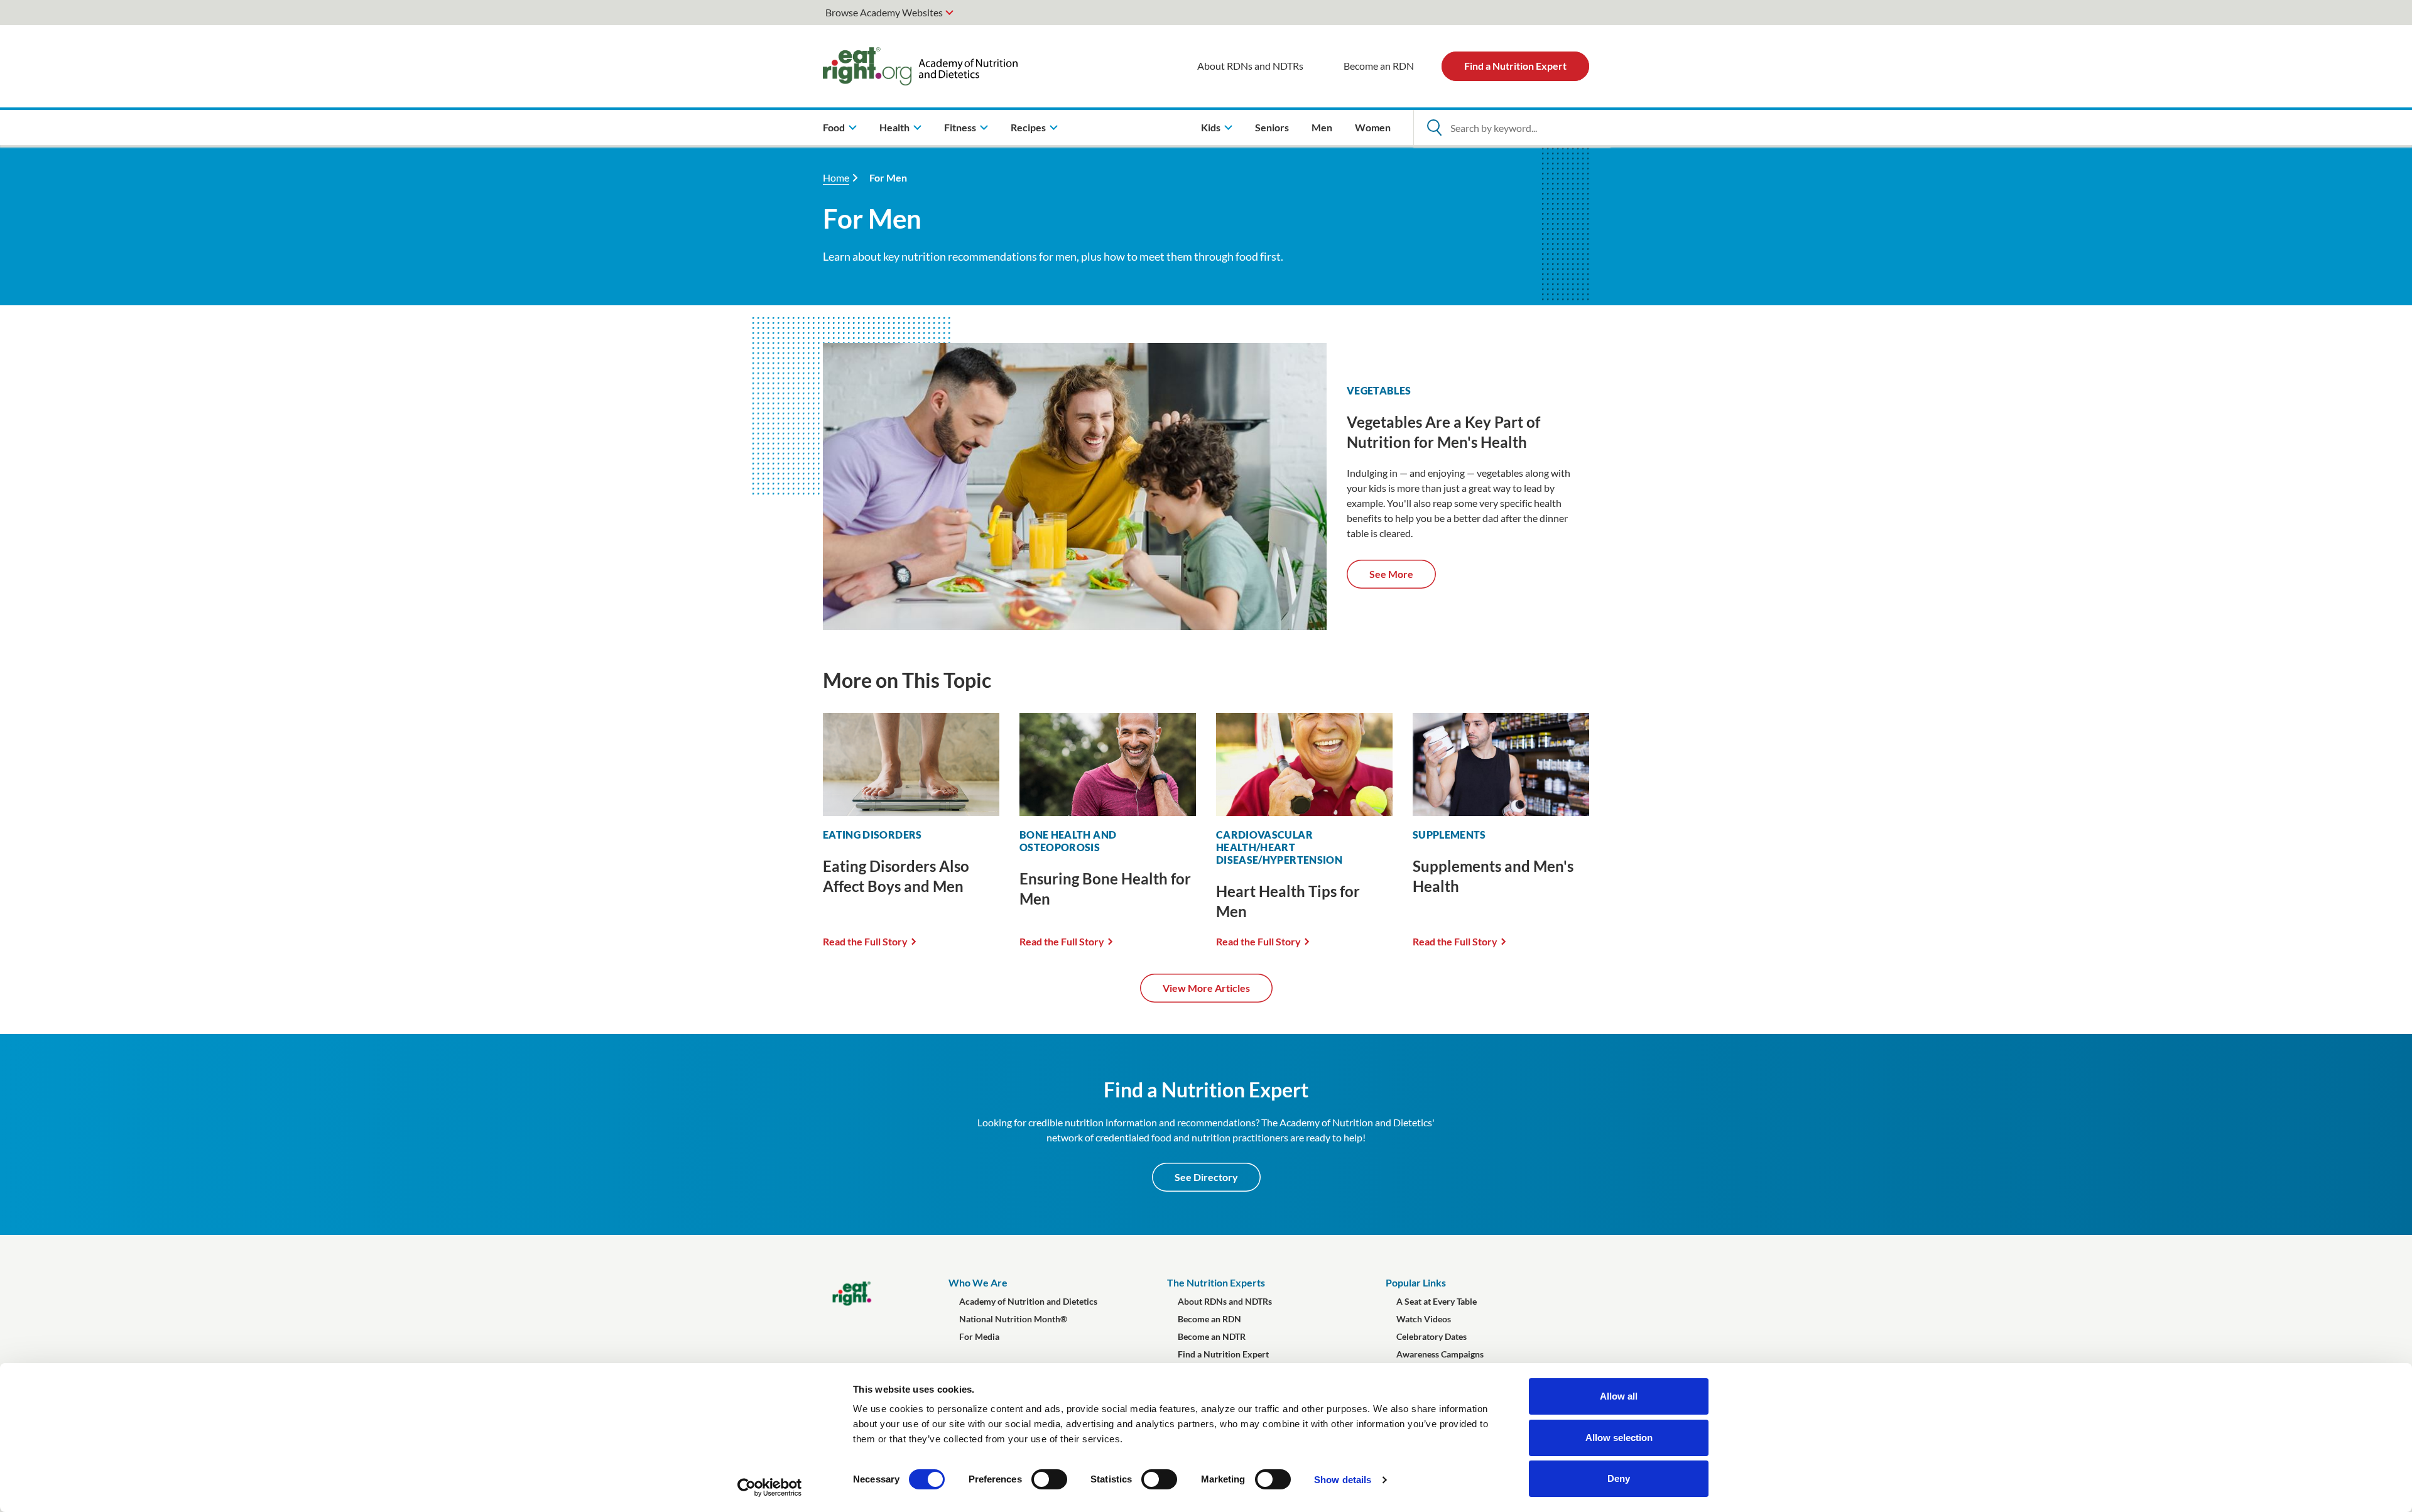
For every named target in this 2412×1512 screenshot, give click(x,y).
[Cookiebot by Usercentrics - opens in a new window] (770, 1488)
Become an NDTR (1212, 1336)
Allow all (1619, 1396)
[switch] (1049, 1479)
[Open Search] (1434, 128)
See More (1391, 574)
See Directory (1206, 1177)
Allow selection (1619, 1438)
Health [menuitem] (894, 127)
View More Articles (1206, 988)
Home (836, 177)
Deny (1619, 1478)
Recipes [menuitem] (1028, 127)
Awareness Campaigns (1440, 1354)
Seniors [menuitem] (1272, 127)
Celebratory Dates (1431, 1336)
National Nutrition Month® (1013, 1319)
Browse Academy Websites (884, 12)
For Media (979, 1336)
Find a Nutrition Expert (1515, 66)
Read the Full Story (865, 941)
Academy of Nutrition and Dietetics (1028, 1301)
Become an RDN (1379, 66)
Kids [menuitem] (1211, 127)
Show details (1343, 1480)
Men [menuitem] (1322, 127)
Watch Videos (1424, 1319)
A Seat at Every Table (1437, 1301)
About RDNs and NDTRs (1250, 66)
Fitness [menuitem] (960, 127)
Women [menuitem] (1373, 127)
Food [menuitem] (834, 127)
